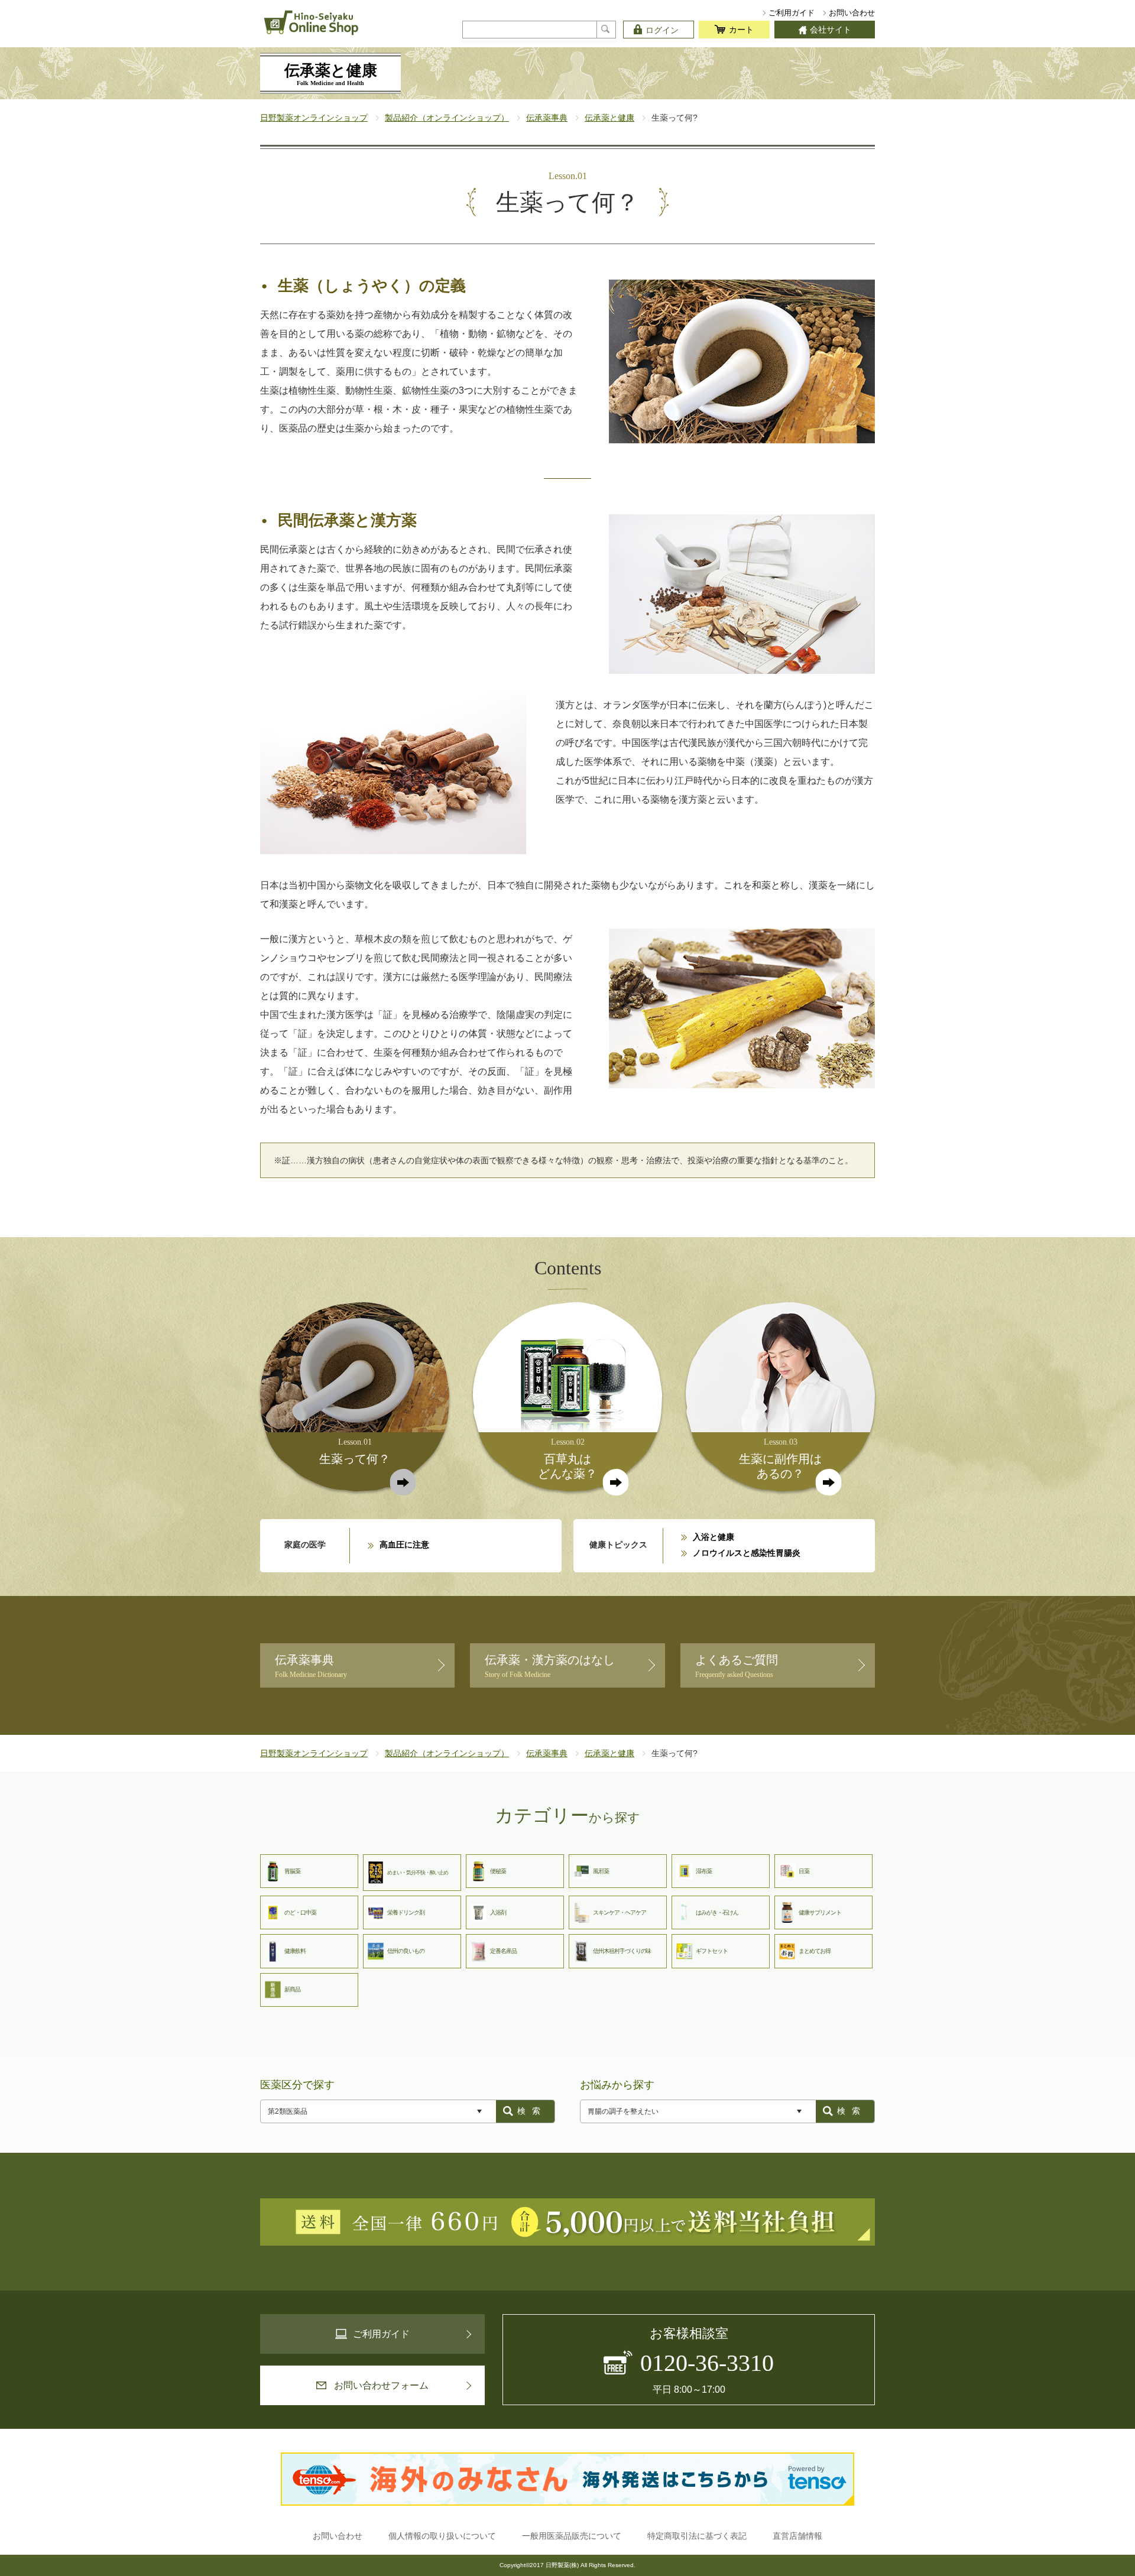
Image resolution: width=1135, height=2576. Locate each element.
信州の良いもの (406, 1951)
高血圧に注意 (404, 1545)
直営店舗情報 (797, 2536)
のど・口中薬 (300, 1912)
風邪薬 (601, 1871)
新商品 (292, 1989)
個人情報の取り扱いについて (442, 2536)
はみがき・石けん (717, 1912)
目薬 (804, 1871)
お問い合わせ (852, 13)
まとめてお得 (815, 1951)
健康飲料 (295, 1951)
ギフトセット (712, 1951)
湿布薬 (704, 1871)
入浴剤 (498, 1912)
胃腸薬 (292, 1871)
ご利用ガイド (792, 13)
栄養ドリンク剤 (406, 1912)
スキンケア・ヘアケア (620, 1912)
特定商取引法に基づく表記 (697, 2536)
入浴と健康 (714, 1537)
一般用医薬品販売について (572, 2536)
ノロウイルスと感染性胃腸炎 (747, 1553)
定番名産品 (503, 1951)
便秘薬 (498, 1871)
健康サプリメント (820, 1912)
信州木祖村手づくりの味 (622, 1951)
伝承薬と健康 (609, 118)
